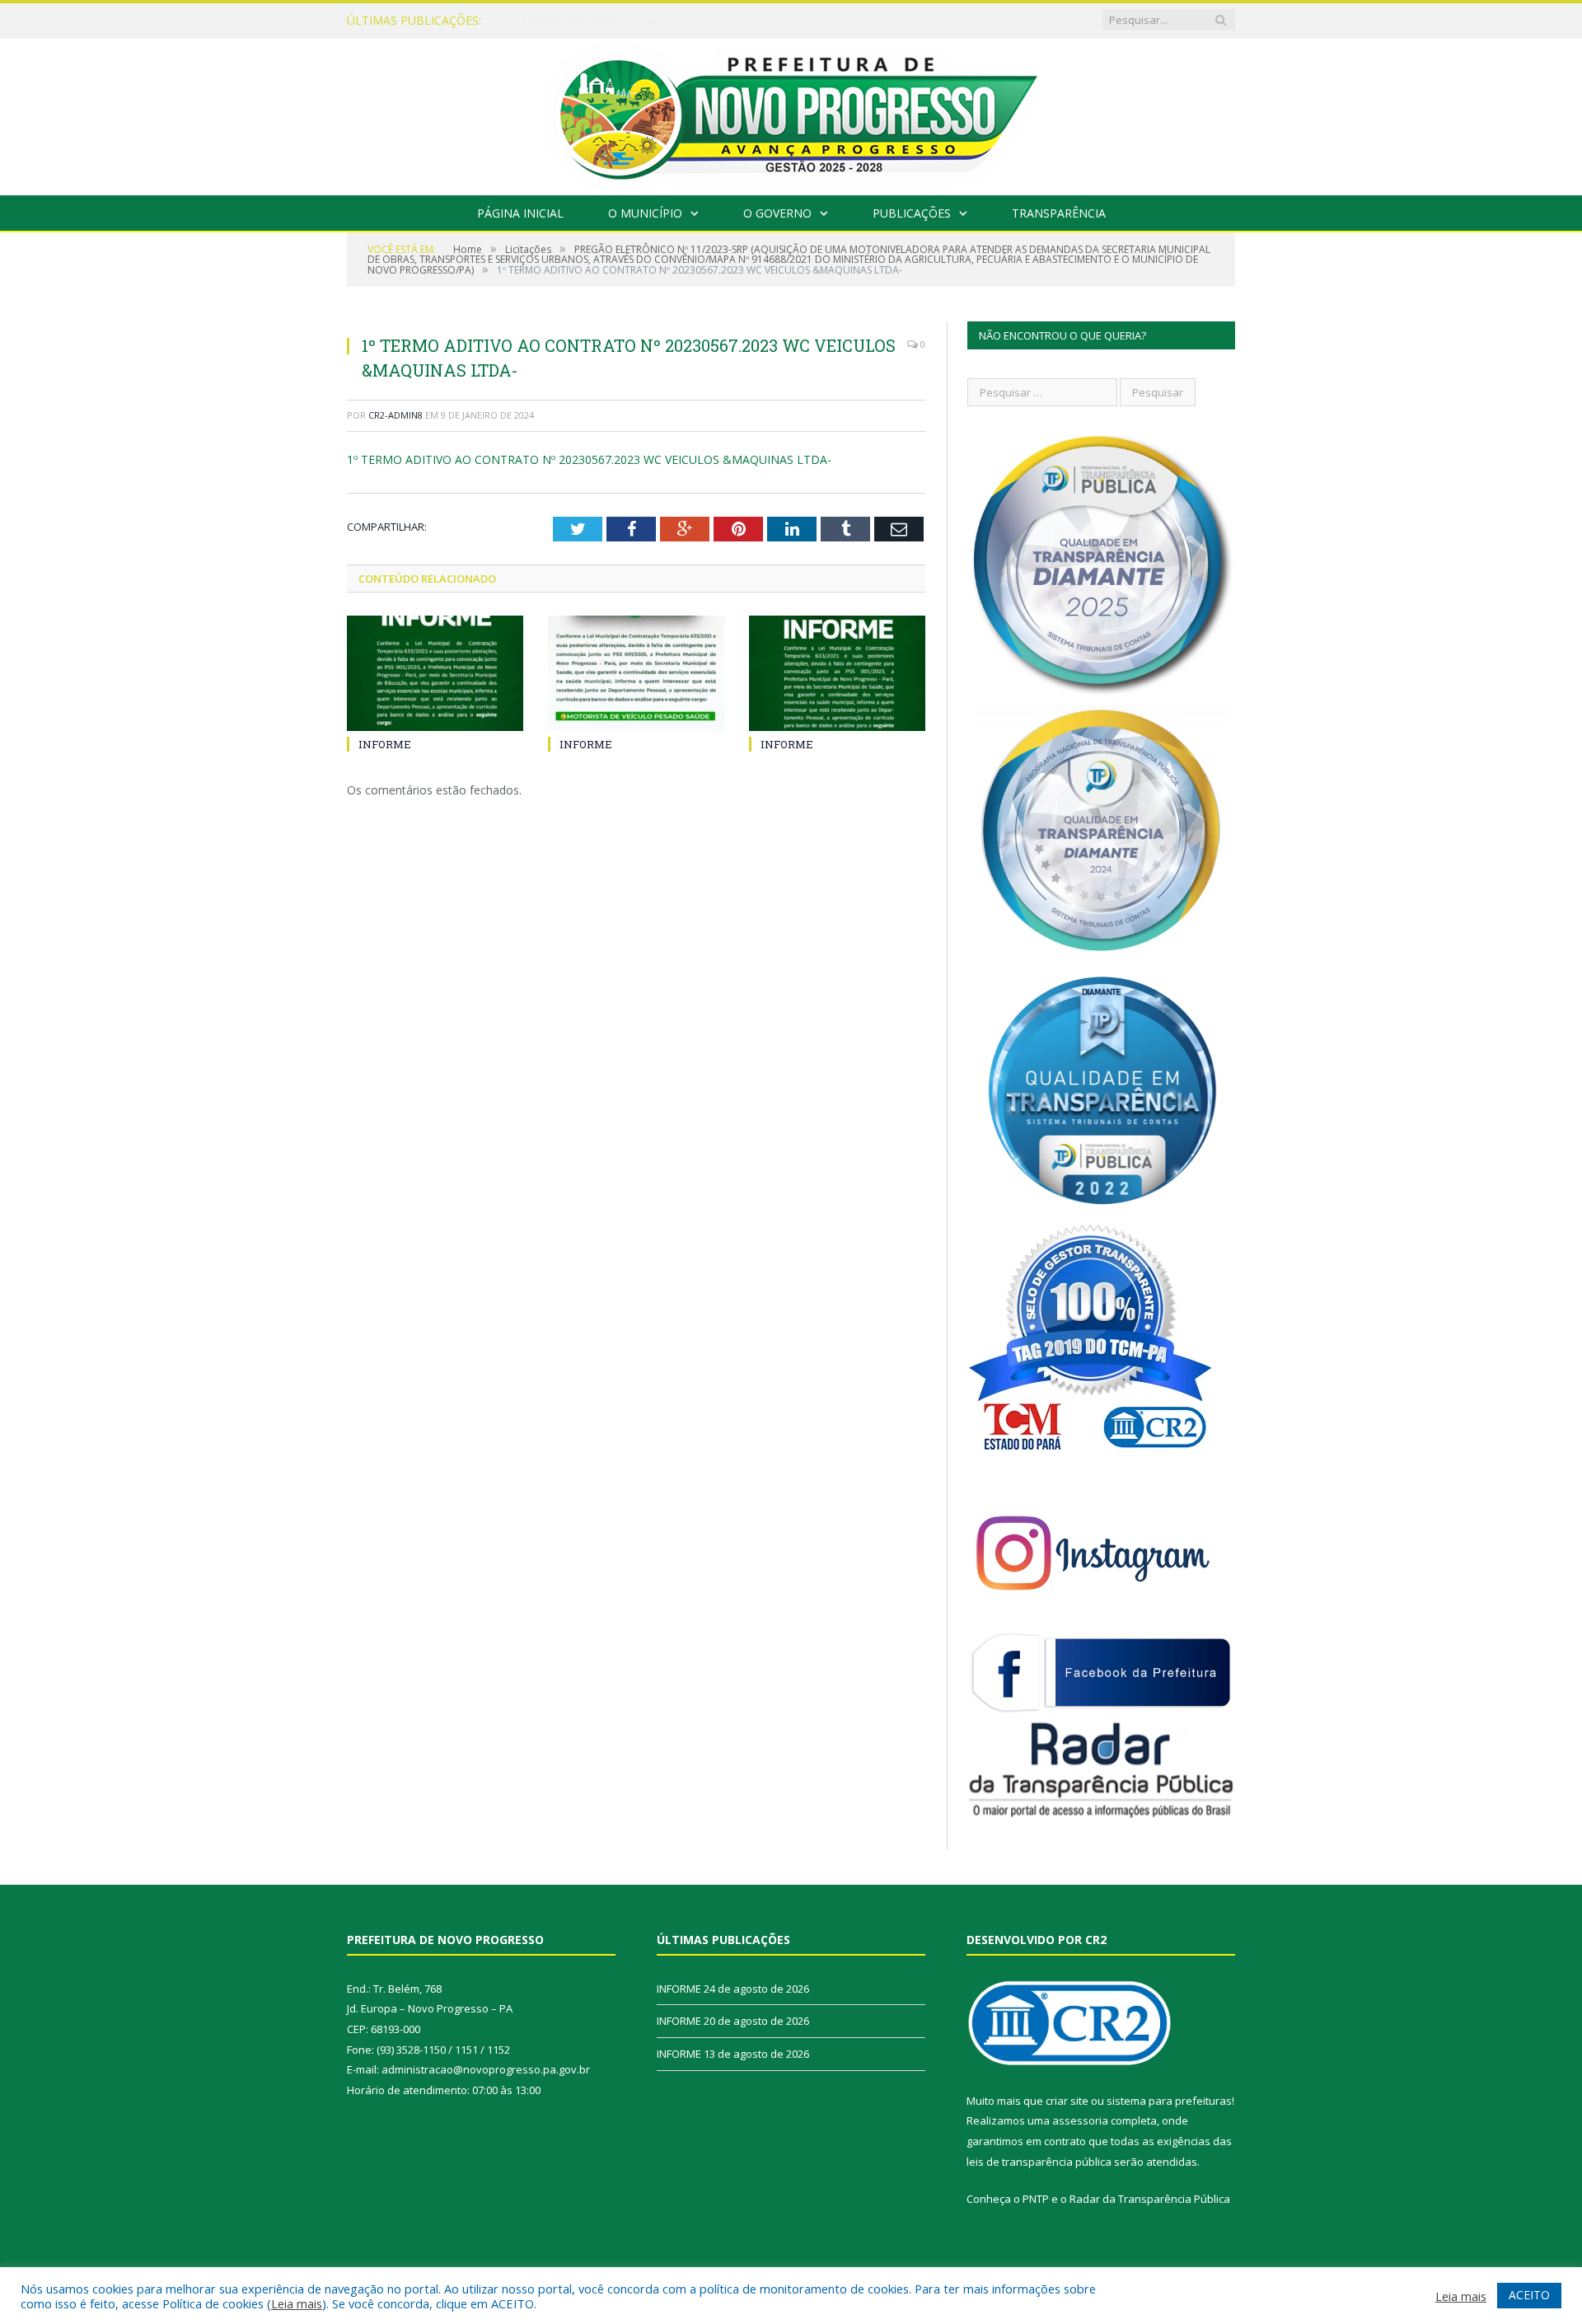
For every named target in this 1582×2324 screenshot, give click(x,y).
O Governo (777, 213)
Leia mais (297, 2303)
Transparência (1059, 213)
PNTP (1036, 2199)
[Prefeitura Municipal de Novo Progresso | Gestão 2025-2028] (791, 112)
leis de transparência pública (1039, 2162)
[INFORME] (435, 673)
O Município (645, 213)
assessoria (1080, 2120)
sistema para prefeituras (1169, 2101)
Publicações (912, 213)
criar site (1067, 2101)
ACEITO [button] (1529, 2295)
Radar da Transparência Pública (1150, 2199)
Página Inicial (520, 213)
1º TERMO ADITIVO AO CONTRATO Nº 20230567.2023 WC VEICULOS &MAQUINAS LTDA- (589, 459)
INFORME (549, 21)
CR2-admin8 (395, 415)
